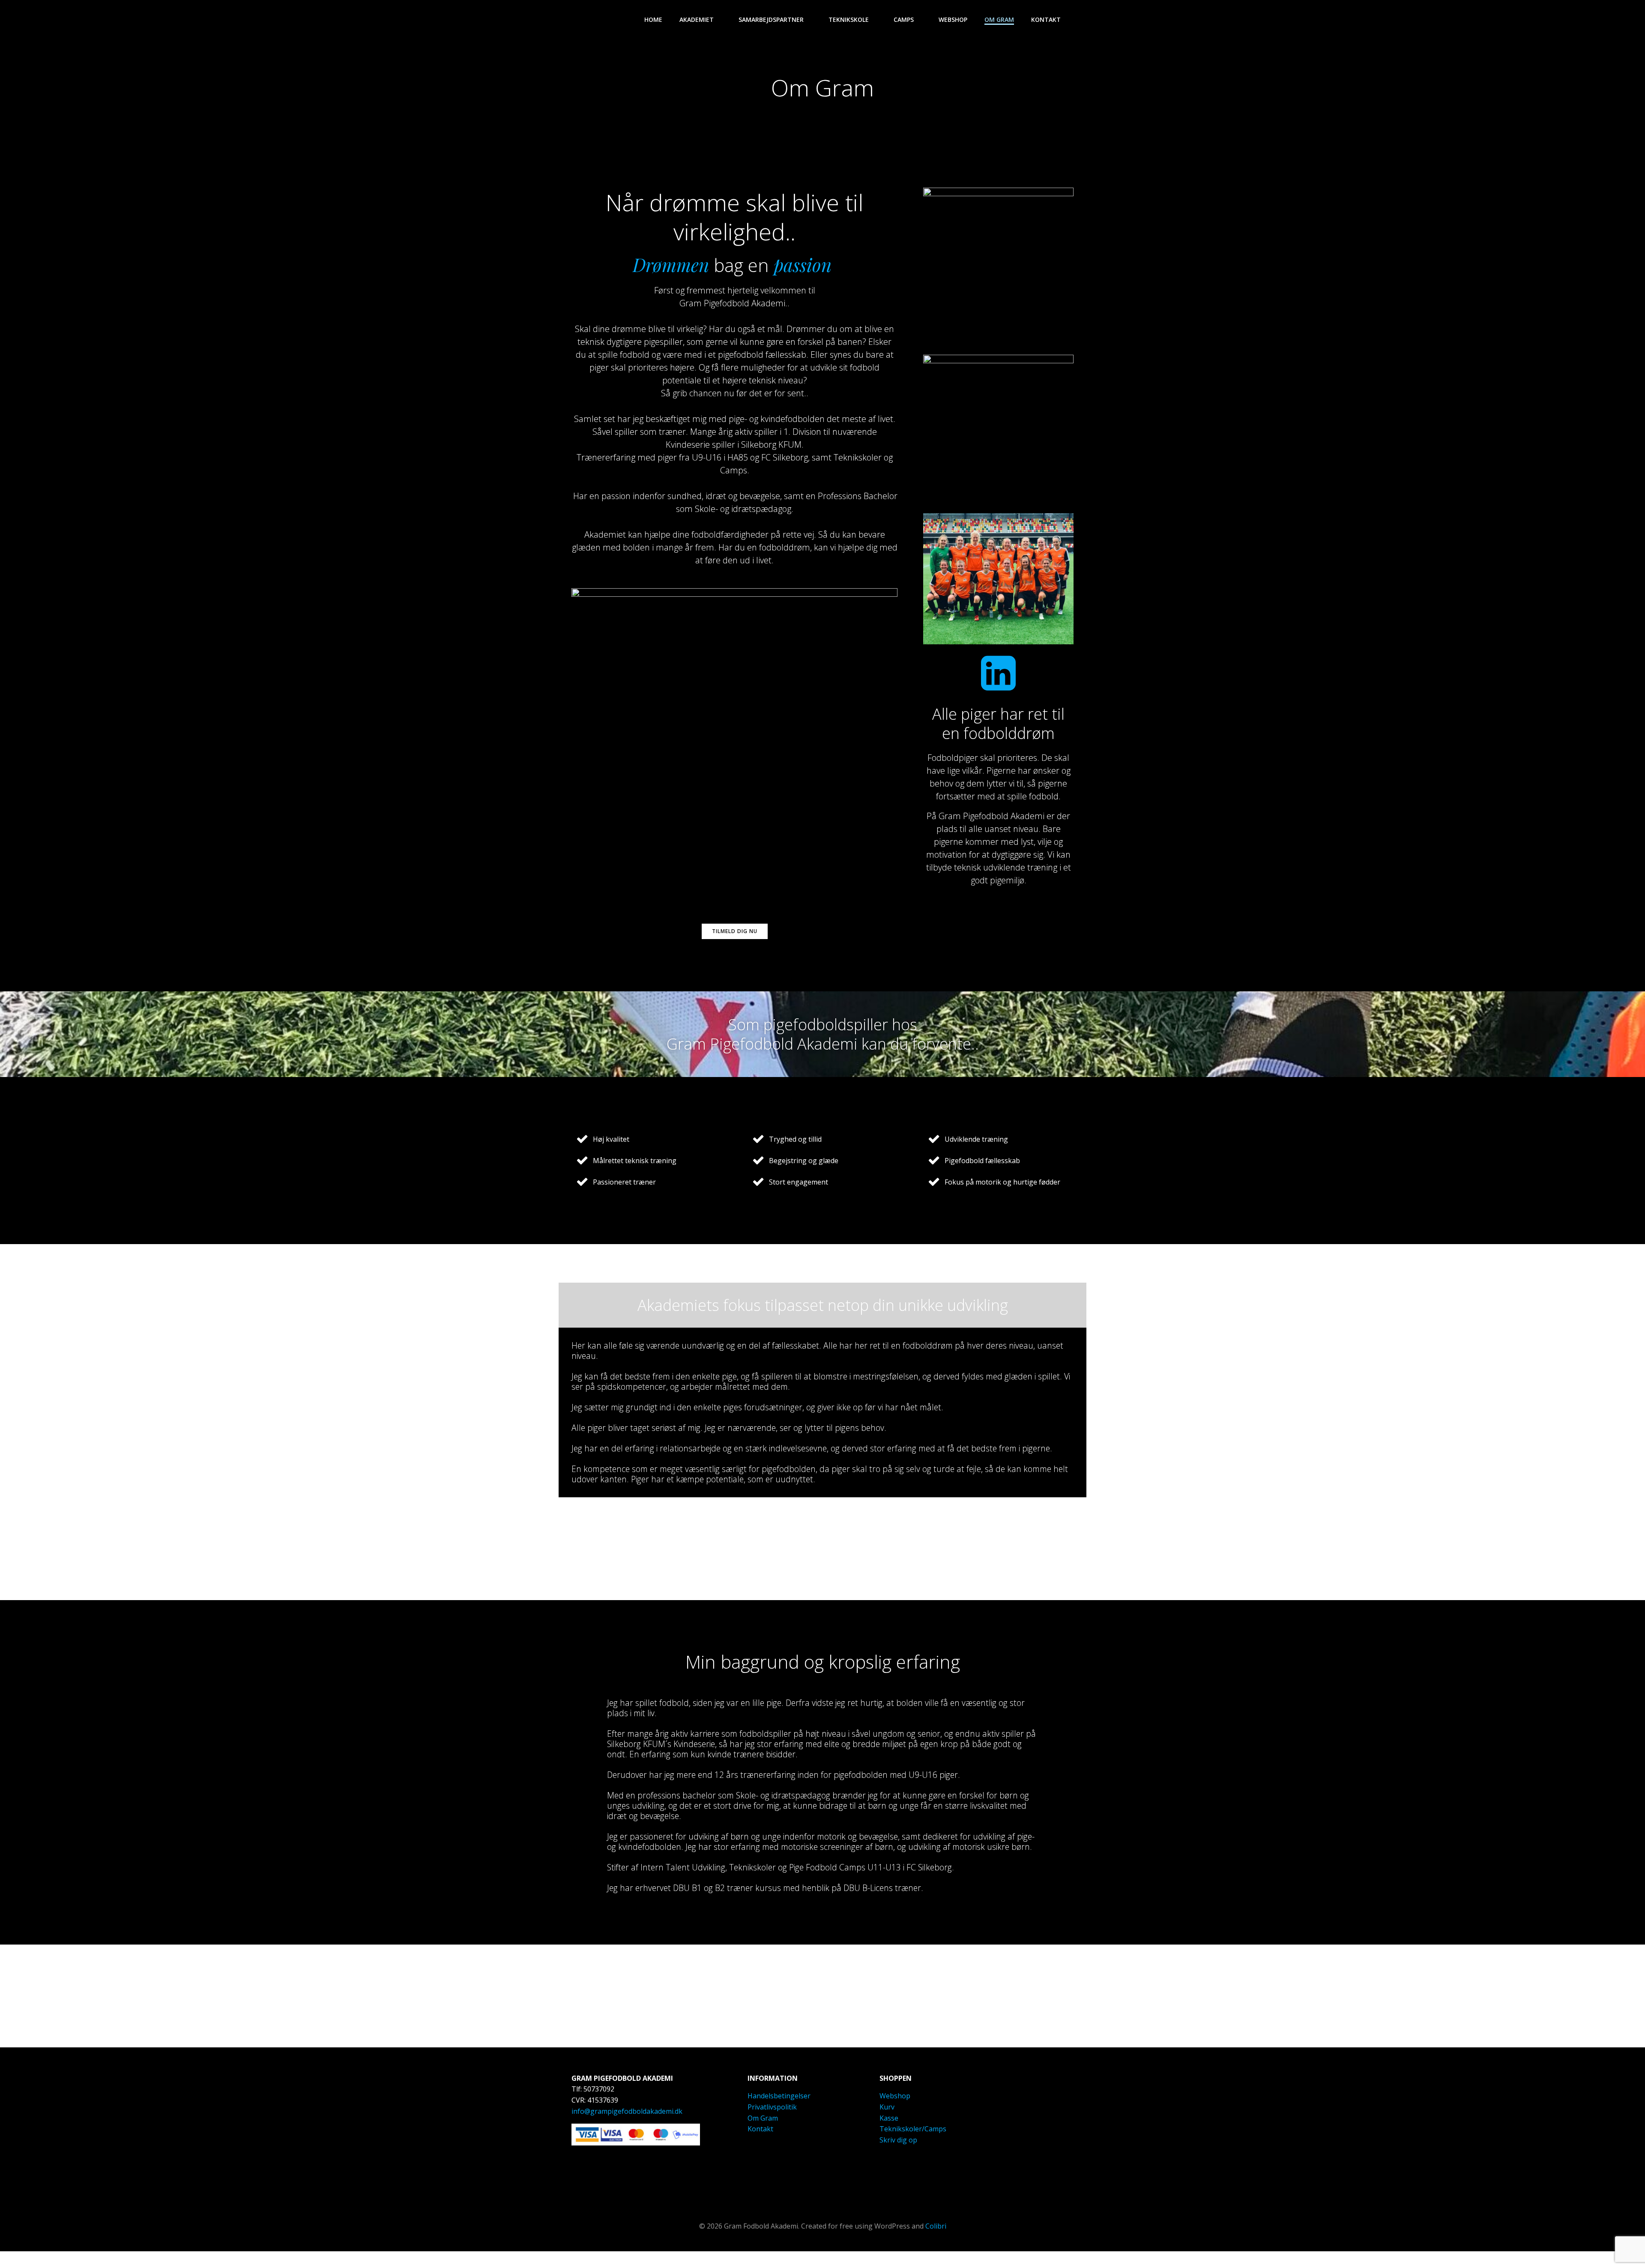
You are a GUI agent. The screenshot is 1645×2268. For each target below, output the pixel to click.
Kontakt (1046, 19)
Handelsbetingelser (779, 2096)
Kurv (887, 2107)
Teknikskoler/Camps (913, 2129)
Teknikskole (849, 19)
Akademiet (697, 19)
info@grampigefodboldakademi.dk (627, 2111)
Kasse (889, 2118)
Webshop (953, 19)
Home (653, 19)
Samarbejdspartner (771, 19)
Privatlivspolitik (772, 2107)
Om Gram (999, 19)
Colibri (936, 2226)
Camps (904, 19)
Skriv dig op (898, 2140)
